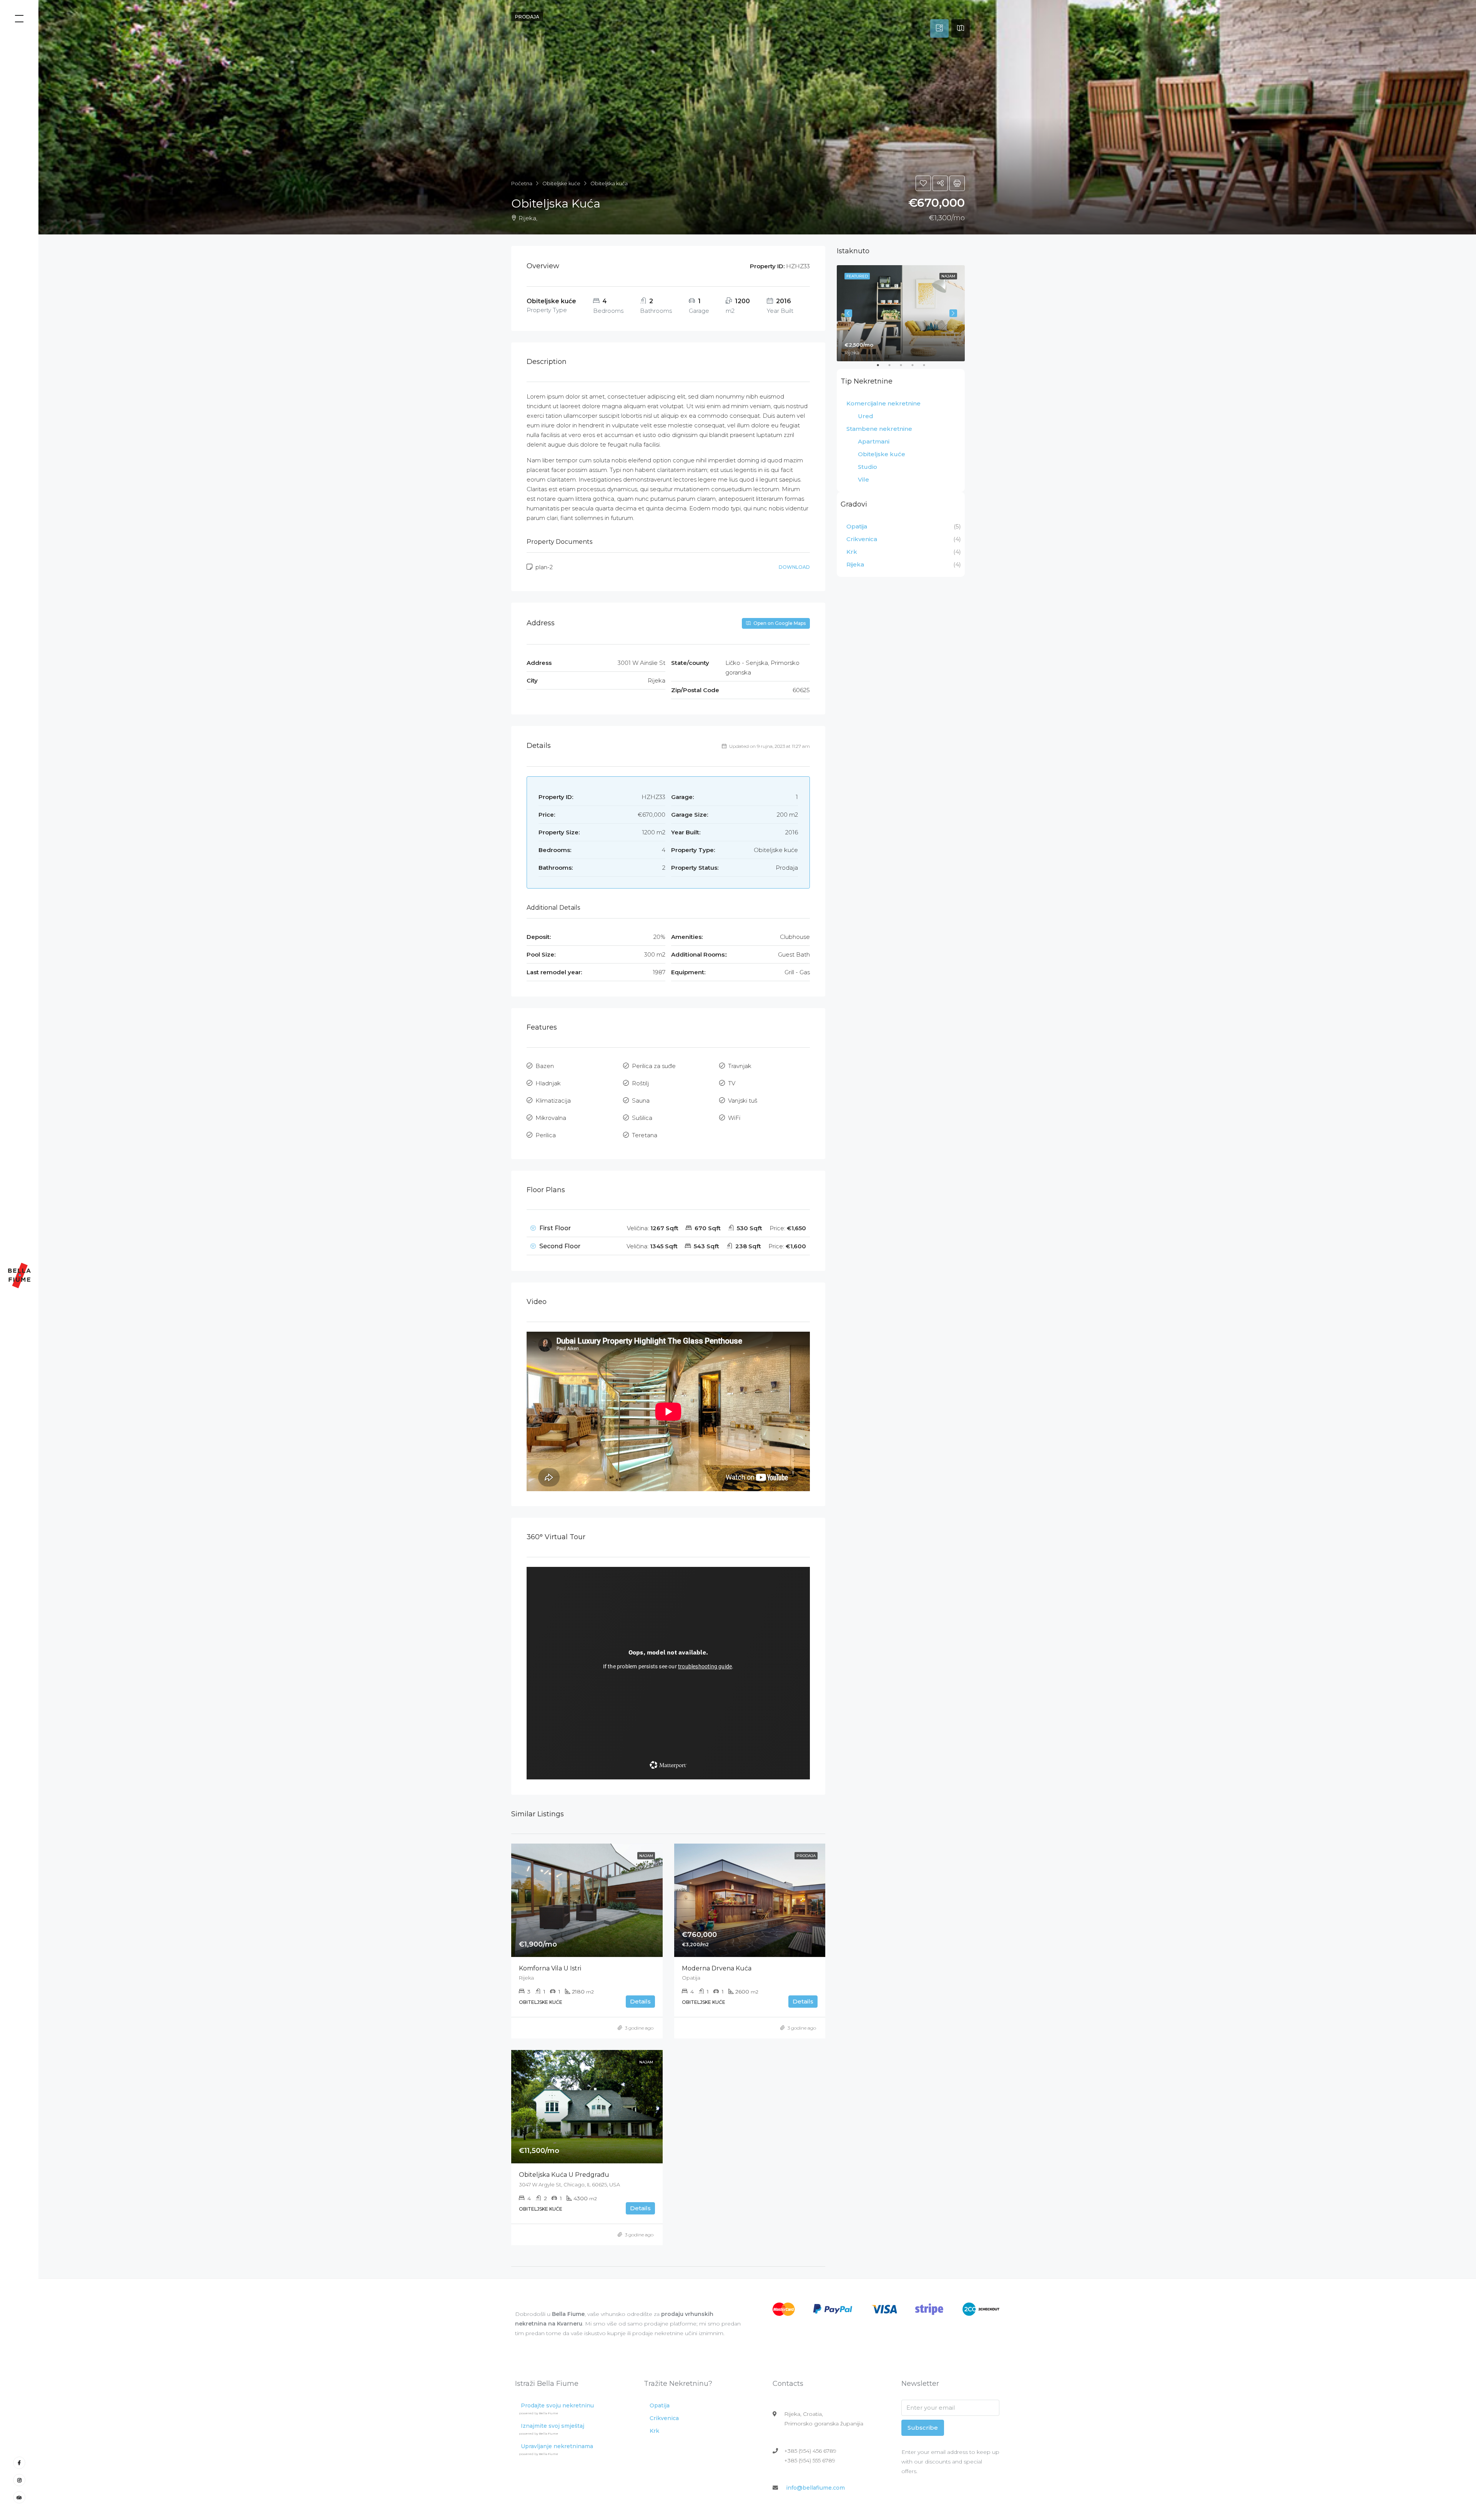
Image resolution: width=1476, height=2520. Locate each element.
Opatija (857, 526)
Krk (852, 552)
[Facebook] (19, 2463)
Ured (866, 416)
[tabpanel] (901, 313)
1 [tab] (882, 368)
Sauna (641, 1101)
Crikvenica (862, 539)
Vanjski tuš (743, 1101)
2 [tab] (893, 368)
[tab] (939, 28)
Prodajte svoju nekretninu (556, 2405)
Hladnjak (548, 1083)
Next (953, 313)
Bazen (545, 1066)
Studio (868, 467)
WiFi (734, 1118)
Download (794, 567)
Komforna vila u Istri (550, 1968)
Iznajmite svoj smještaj (552, 2426)
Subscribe (923, 2428)
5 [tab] (928, 368)
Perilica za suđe (654, 1066)
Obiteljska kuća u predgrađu (564, 2175)
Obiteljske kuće (882, 454)
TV (732, 1083)
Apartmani (874, 441)
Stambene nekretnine (879, 429)
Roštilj (640, 1083)
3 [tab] (905, 368)
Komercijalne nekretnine (883, 403)
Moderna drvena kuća (717, 1968)
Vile (863, 479)
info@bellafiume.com (815, 2488)
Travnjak (740, 1066)
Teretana (645, 1135)
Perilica (546, 1135)
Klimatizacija (553, 1101)
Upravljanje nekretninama (556, 2446)
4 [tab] (916, 368)
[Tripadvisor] (19, 2497)
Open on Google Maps (779, 623)
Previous (848, 313)
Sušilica (642, 1118)
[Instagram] (19, 2480)
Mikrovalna (551, 1118)
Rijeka (855, 564)
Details (640, 2001)
